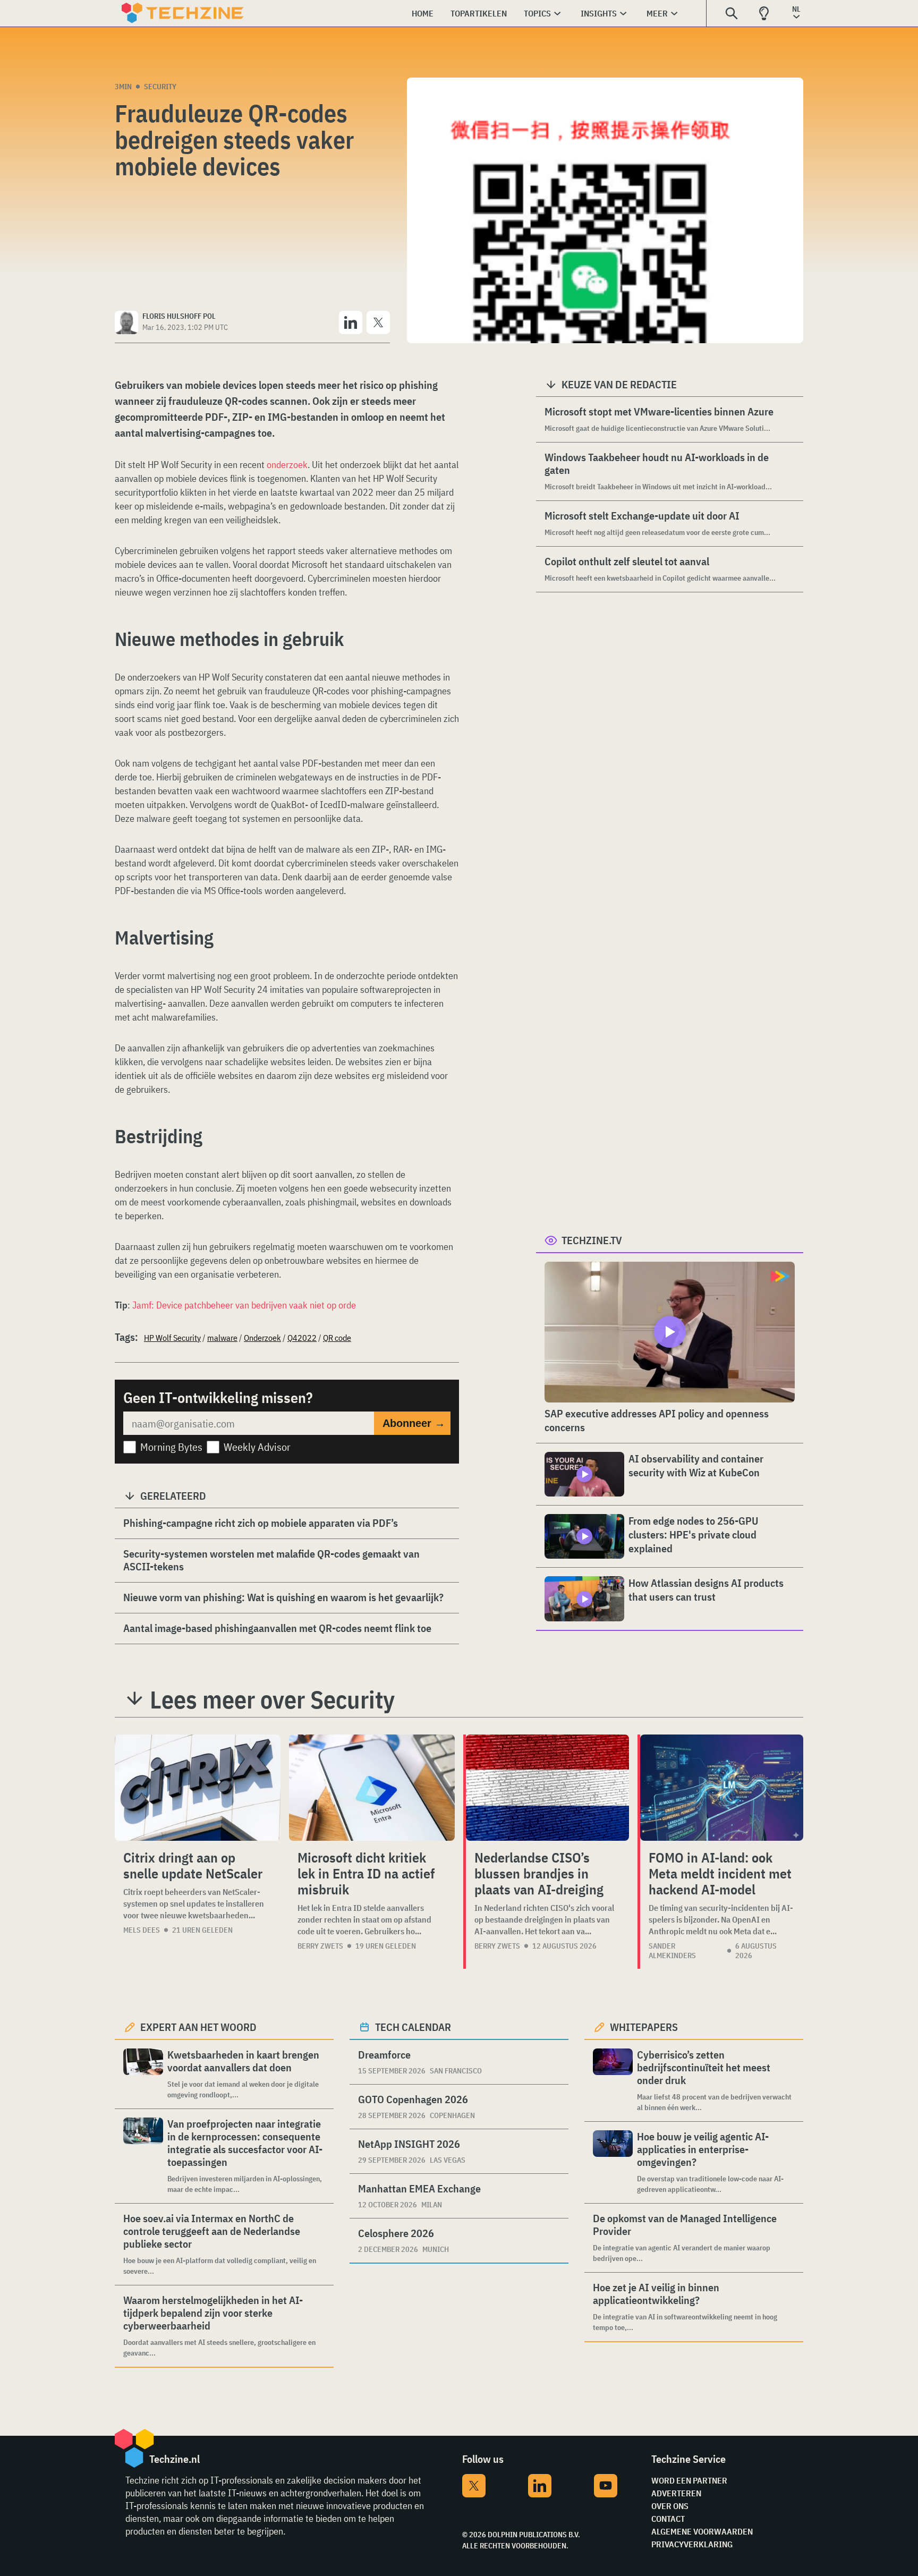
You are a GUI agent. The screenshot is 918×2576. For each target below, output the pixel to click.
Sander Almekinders (672, 1951)
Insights (599, 13)
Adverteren (676, 2493)
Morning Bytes (171, 1447)
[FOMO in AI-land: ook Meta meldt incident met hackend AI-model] (722, 1788)
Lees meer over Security (272, 1699)
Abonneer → (414, 1423)
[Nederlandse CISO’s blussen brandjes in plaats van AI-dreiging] (547, 1788)
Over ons (670, 2506)
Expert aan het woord (198, 2027)
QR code (337, 1338)
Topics (537, 13)
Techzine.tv (592, 1240)
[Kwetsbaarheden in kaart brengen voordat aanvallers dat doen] (143, 2074)
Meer (657, 13)
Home (423, 13)
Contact (668, 2519)
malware (222, 1338)
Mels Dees (142, 1930)
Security (160, 87)
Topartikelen (479, 13)
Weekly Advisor (257, 1447)
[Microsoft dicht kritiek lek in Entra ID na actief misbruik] (372, 1788)
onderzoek (287, 465)
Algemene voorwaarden (702, 2531)
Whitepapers (644, 2027)
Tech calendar (413, 2027)
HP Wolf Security (172, 1338)
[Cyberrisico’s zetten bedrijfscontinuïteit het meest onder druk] (613, 2081)
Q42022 (302, 1338)
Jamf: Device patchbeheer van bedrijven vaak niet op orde (244, 1305)
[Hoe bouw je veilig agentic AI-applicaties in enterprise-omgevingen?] (613, 2162)
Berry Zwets (320, 1946)
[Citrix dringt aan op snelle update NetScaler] (198, 1788)
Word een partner (689, 2480)
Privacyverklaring (692, 2544)
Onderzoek (262, 1338)
